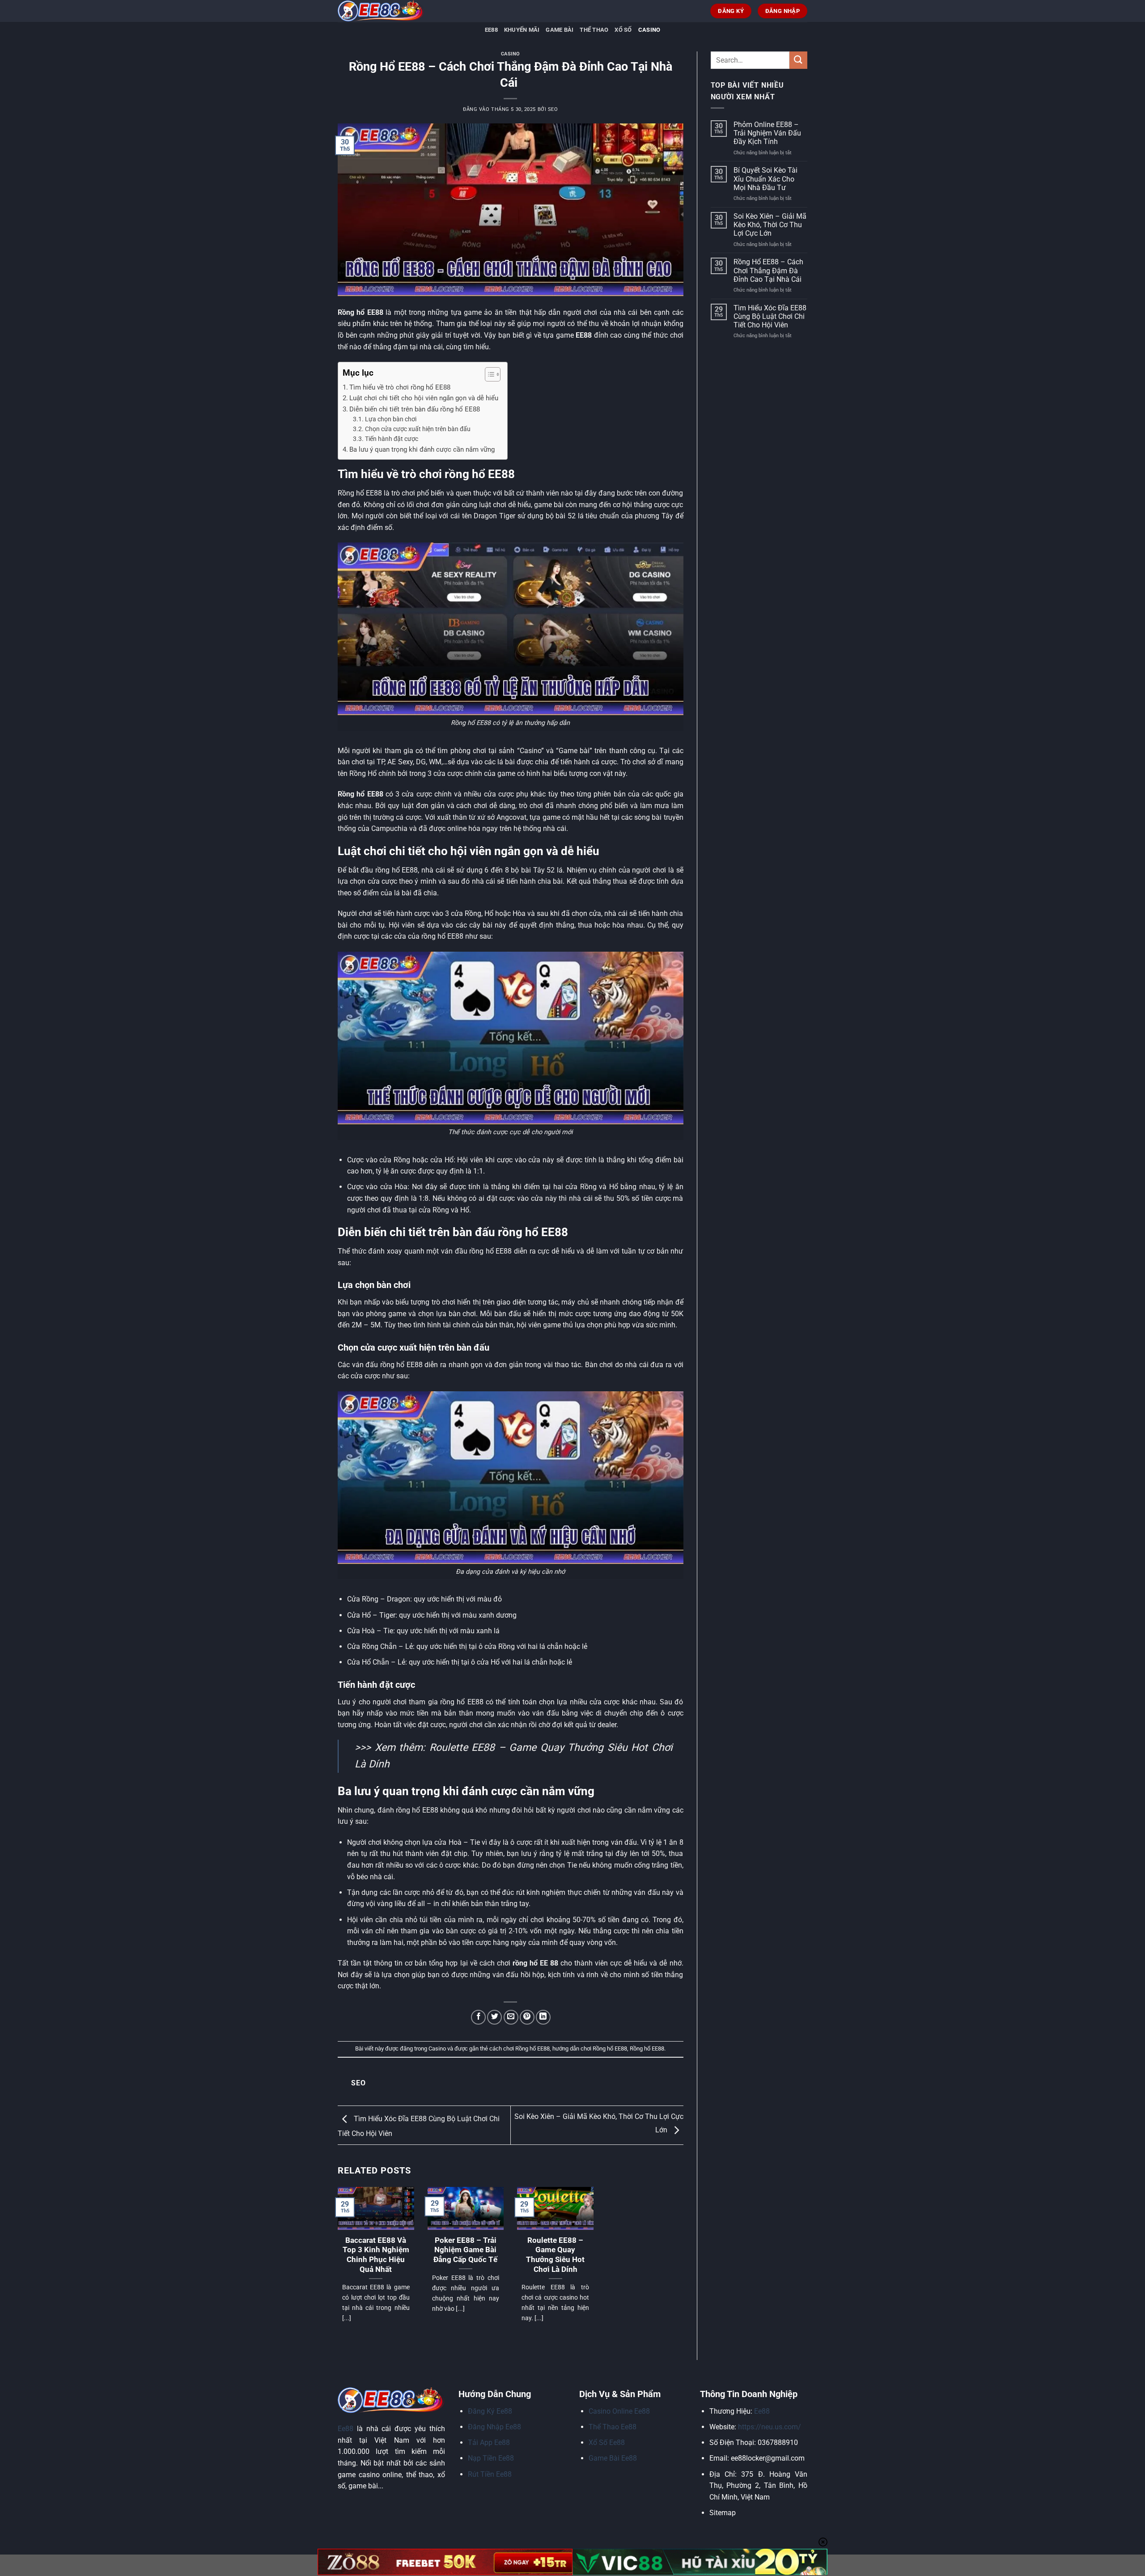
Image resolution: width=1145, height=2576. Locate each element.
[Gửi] (798, 60)
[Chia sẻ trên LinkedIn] (543, 2017)
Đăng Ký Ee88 (490, 2411)
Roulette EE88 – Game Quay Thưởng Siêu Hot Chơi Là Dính (555, 2255)
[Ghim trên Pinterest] (527, 2017)
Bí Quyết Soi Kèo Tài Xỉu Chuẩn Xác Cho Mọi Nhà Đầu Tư (765, 179)
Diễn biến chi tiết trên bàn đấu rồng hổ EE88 (415, 409)
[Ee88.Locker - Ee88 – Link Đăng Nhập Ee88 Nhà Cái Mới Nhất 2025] (382, 11)
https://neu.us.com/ (770, 2427)
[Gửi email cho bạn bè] (511, 2017)
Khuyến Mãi (522, 30)
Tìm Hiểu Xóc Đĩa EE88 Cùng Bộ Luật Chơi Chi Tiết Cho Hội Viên (770, 316)
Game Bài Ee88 (613, 2458)
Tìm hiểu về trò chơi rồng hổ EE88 (400, 387)
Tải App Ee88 (489, 2443)
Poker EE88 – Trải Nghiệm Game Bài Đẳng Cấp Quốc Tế (465, 2250)
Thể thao (594, 30)
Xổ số (623, 30)
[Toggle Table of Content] (488, 374)
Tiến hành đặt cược (392, 439)
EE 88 (549, 1963)
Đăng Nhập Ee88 (494, 2427)
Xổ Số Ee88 (607, 2443)
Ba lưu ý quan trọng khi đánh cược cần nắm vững (422, 449)
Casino (649, 30)
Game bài (560, 30)
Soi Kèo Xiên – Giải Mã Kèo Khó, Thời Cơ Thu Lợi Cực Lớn (770, 225)
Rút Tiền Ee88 (490, 2474)
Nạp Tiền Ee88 (491, 2458)
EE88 (491, 30)
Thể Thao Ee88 (613, 2427)
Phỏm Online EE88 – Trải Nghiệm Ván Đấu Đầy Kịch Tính (767, 133)
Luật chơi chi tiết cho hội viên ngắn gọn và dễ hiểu (424, 398)
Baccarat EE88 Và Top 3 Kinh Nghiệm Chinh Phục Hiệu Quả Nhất (376, 2255)
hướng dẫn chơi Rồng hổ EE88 (590, 2049)
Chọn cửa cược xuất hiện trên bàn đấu (418, 429)
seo (553, 109)
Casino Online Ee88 (619, 2411)
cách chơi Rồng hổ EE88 (519, 2049)
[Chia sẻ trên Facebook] (478, 2017)
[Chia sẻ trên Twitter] (494, 2017)
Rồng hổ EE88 (647, 2049)
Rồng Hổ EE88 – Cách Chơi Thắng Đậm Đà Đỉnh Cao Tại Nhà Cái (768, 270)
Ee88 (346, 2429)
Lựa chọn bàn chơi (391, 419)
